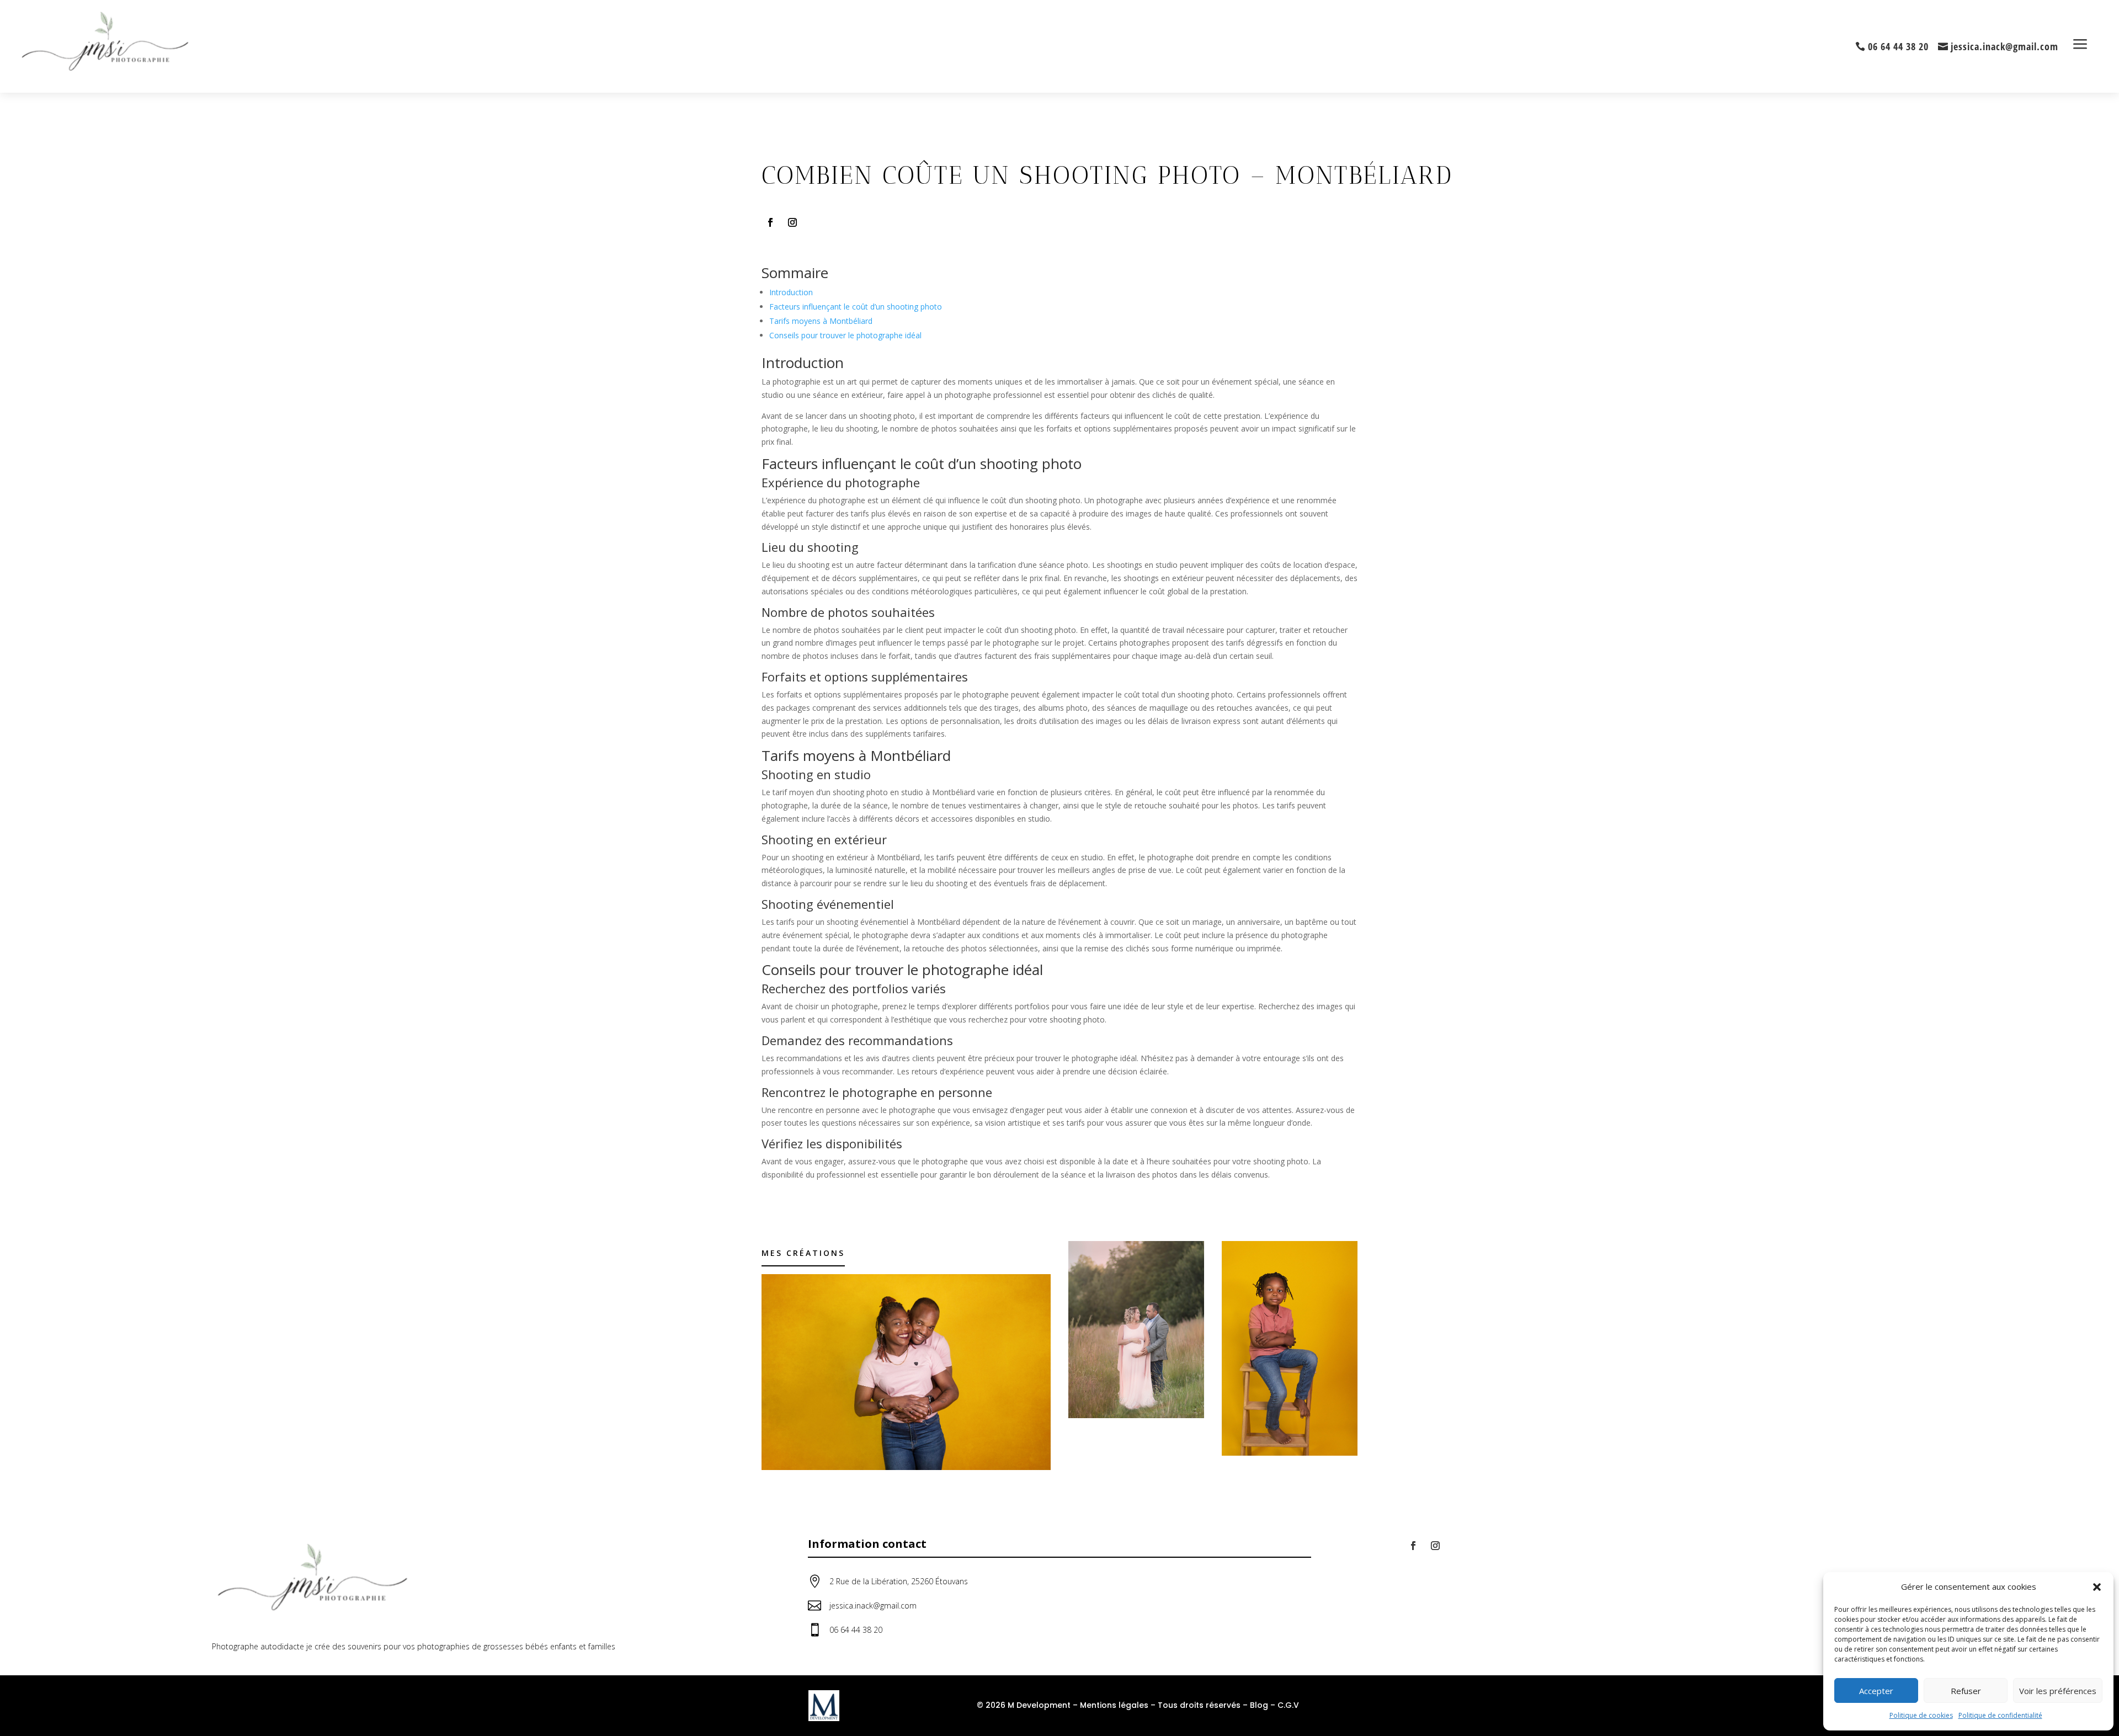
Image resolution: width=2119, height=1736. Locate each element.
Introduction (791, 292)
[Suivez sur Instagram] (792, 222)
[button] (2097, 1587)
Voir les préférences (2058, 1691)
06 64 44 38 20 (1898, 46)
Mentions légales (1114, 1705)
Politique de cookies (1921, 1715)
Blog (1259, 1705)
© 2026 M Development (1024, 1705)
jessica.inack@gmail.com (2004, 46)
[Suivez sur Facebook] (770, 222)
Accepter (1876, 1691)
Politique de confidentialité (2000, 1715)
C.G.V (1288, 1705)
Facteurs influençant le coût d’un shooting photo (856, 307)
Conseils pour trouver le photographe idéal (845, 335)
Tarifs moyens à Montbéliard (821, 321)
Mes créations (803, 1253)
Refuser (1966, 1691)
